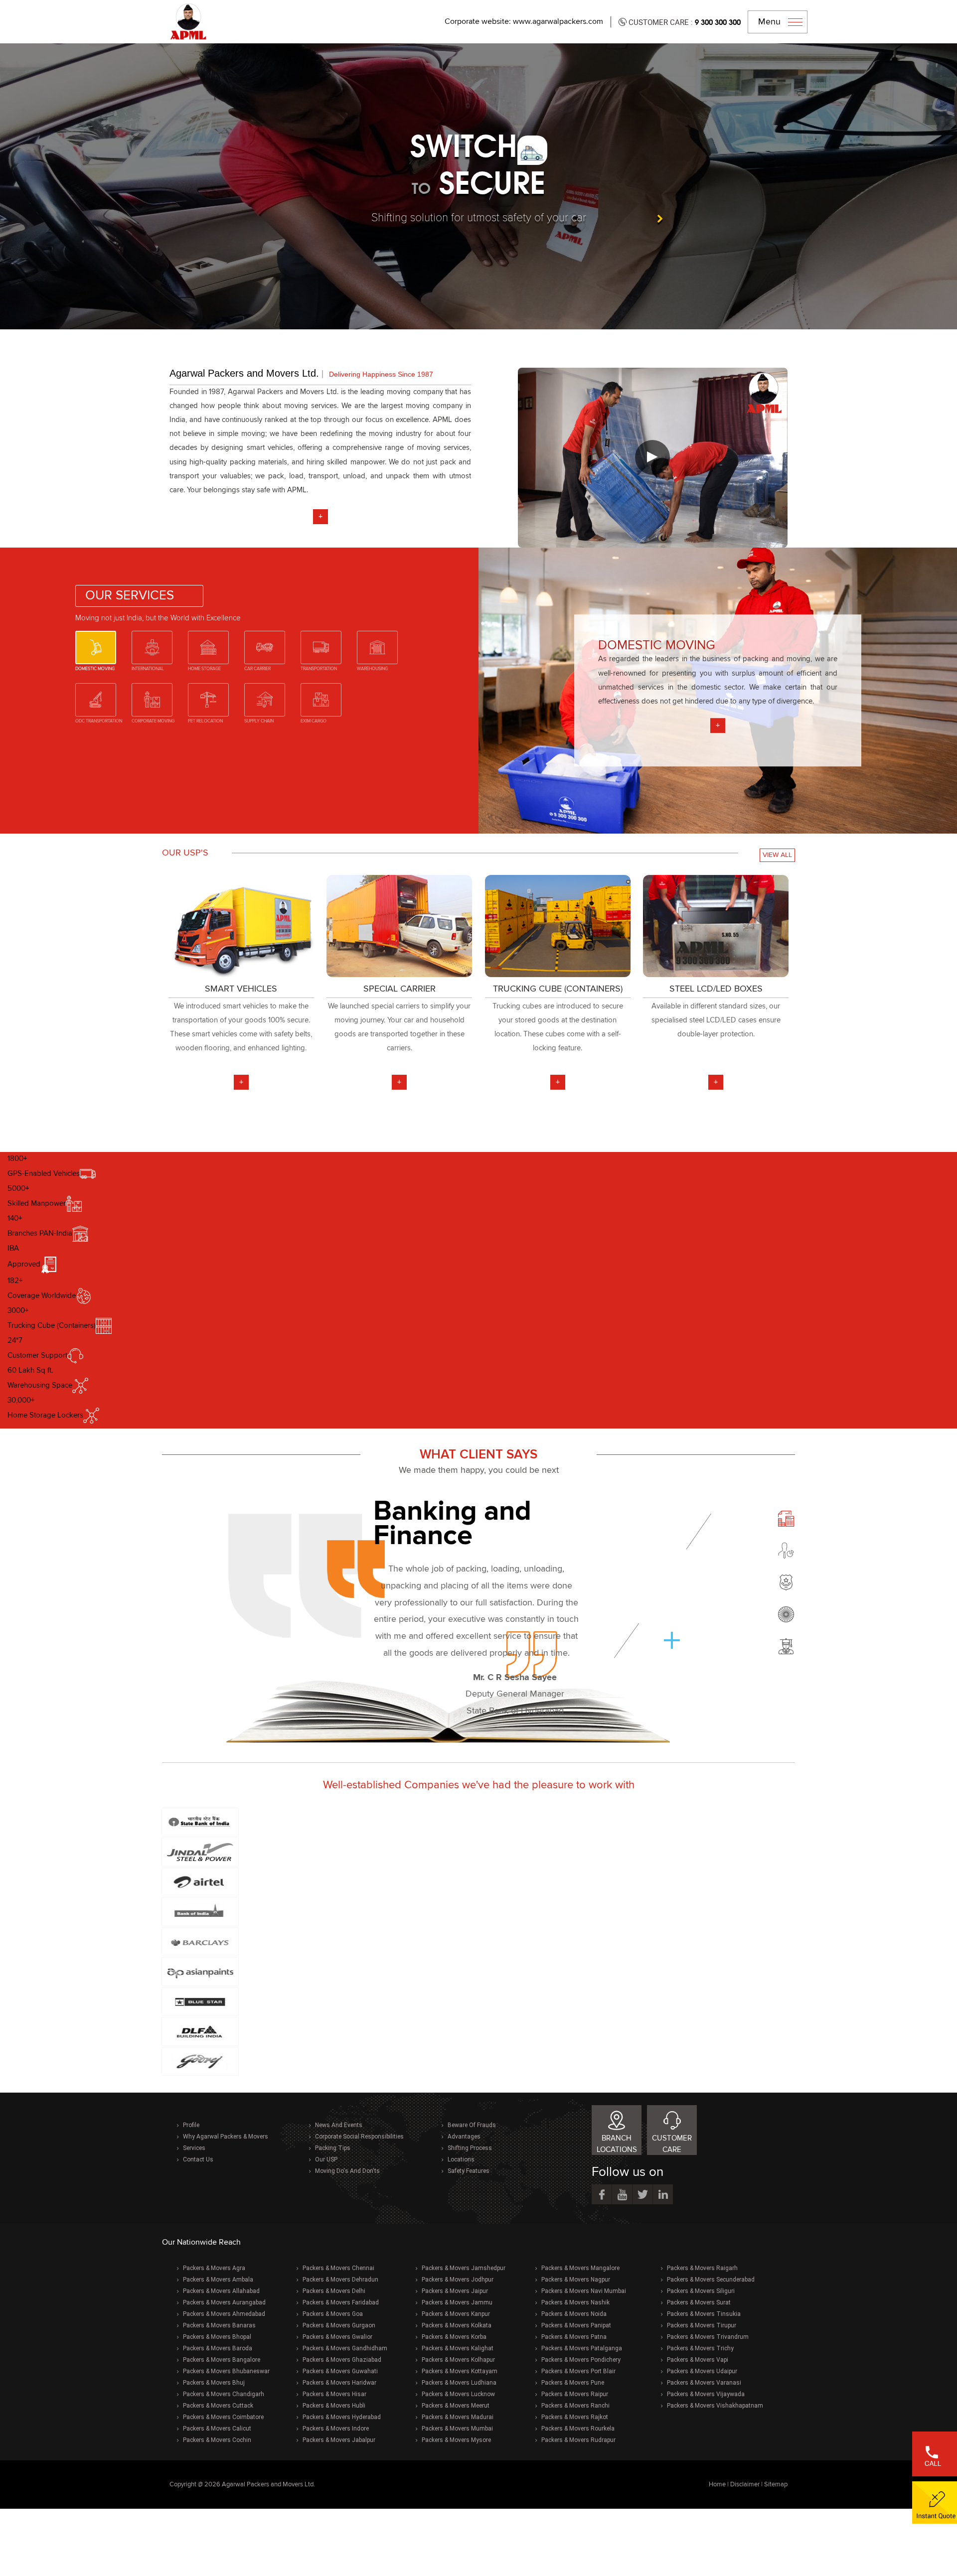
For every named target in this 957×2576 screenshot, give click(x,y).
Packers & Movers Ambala (218, 2280)
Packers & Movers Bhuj (214, 2383)
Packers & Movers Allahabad (221, 2291)
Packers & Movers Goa (333, 2314)
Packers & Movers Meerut (456, 2406)
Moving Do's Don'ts (347, 2171)
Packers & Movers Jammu (457, 2302)
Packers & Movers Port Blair (578, 2371)
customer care (672, 2144)
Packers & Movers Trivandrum (708, 2337)
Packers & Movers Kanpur (456, 2314)
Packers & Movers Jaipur (455, 2291)
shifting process (470, 2148)
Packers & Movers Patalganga (582, 2348)
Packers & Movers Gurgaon (339, 2325)
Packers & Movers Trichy (700, 2348)
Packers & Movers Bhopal (217, 2337)
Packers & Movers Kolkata (457, 2325)
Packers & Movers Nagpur (576, 2280)
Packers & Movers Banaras (219, 2325)
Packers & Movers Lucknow (458, 2394)
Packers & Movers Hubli (334, 2406)
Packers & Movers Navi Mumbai (584, 2291)
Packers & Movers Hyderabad (342, 2417)
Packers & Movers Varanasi (704, 2383)
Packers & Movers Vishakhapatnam (715, 2406)
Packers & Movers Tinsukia (704, 2314)
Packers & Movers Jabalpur (339, 2440)
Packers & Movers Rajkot (575, 2417)
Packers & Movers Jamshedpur (464, 2268)
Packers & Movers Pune (573, 2383)
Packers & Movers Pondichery (581, 2360)
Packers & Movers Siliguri (701, 2291)
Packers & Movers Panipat (576, 2325)
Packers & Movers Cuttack (218, 2406)
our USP (326, 2159)
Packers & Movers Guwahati (340, 2371)
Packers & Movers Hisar (334, 2394)
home (717, 2485)
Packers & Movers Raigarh (702, 2268)
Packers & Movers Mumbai (457, 2429)
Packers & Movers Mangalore (580, 2268)
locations (461, 2159)
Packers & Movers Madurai (458, 2417)
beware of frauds (472, 2125)
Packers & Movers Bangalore (222, 2360)
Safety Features (469, 2171)
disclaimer (745, 2485)
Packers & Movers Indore (336, 2429)
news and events (339, 2125)
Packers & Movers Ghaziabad (342, 2360)
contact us (198, 2159)
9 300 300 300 (718, 22)
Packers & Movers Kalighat (458, 2348)
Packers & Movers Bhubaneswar (226, 2371)
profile (191, 2125)
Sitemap (776, 2485)
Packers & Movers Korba (454, 2337)
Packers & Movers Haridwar (339, 2383)
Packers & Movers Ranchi (575, 2406)
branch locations (617, 2144)
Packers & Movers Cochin (217, 2440)
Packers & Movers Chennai (338, 2268)
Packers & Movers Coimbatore (223, 2417)
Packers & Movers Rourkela (578, 2429)
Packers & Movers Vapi (698, 2360)
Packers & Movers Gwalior (337, 2337)
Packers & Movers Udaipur (702, 2371)
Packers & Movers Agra (214, 2268)
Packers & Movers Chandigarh (224, 2394)
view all (777, 855)
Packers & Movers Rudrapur (578, 2440)
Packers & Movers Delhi (334, 2291)
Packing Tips (333, 2148)
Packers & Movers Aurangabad (224, 2302)
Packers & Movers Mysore (456, 2440)
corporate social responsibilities (359, 2137)
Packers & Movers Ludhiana (459, 2383)
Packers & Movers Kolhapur (458, 2360)
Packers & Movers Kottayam (460, 2371)
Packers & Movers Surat (699, 2302)
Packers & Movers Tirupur (702, 2325)
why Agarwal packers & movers (226, 2137)
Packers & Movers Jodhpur (458, 2280)
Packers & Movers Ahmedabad (224, 2314)
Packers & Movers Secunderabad (711, 2280)
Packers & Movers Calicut (217, 2429)
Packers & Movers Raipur (575, 2394)
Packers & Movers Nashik (575, 2302)
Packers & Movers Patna (574, 2337)
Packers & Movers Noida (574, 2314)
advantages (464, 2137)
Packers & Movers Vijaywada (706, 2394)
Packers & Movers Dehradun (340, 2280)
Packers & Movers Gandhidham (345, 2348)
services (194, 2148)
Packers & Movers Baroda (218, 2348)
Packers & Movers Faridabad (341, 2302)
